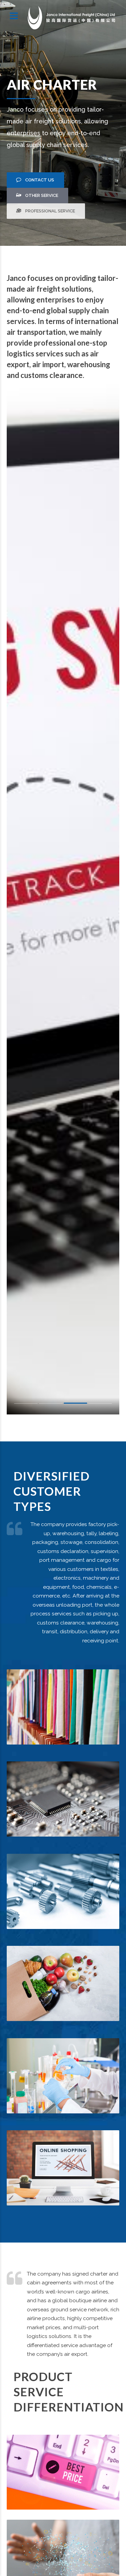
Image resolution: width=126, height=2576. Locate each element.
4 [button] (100, 1404)
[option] (63, 899)
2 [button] (51, 1405)
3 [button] (76, 1405)
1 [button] (26, 1405)
